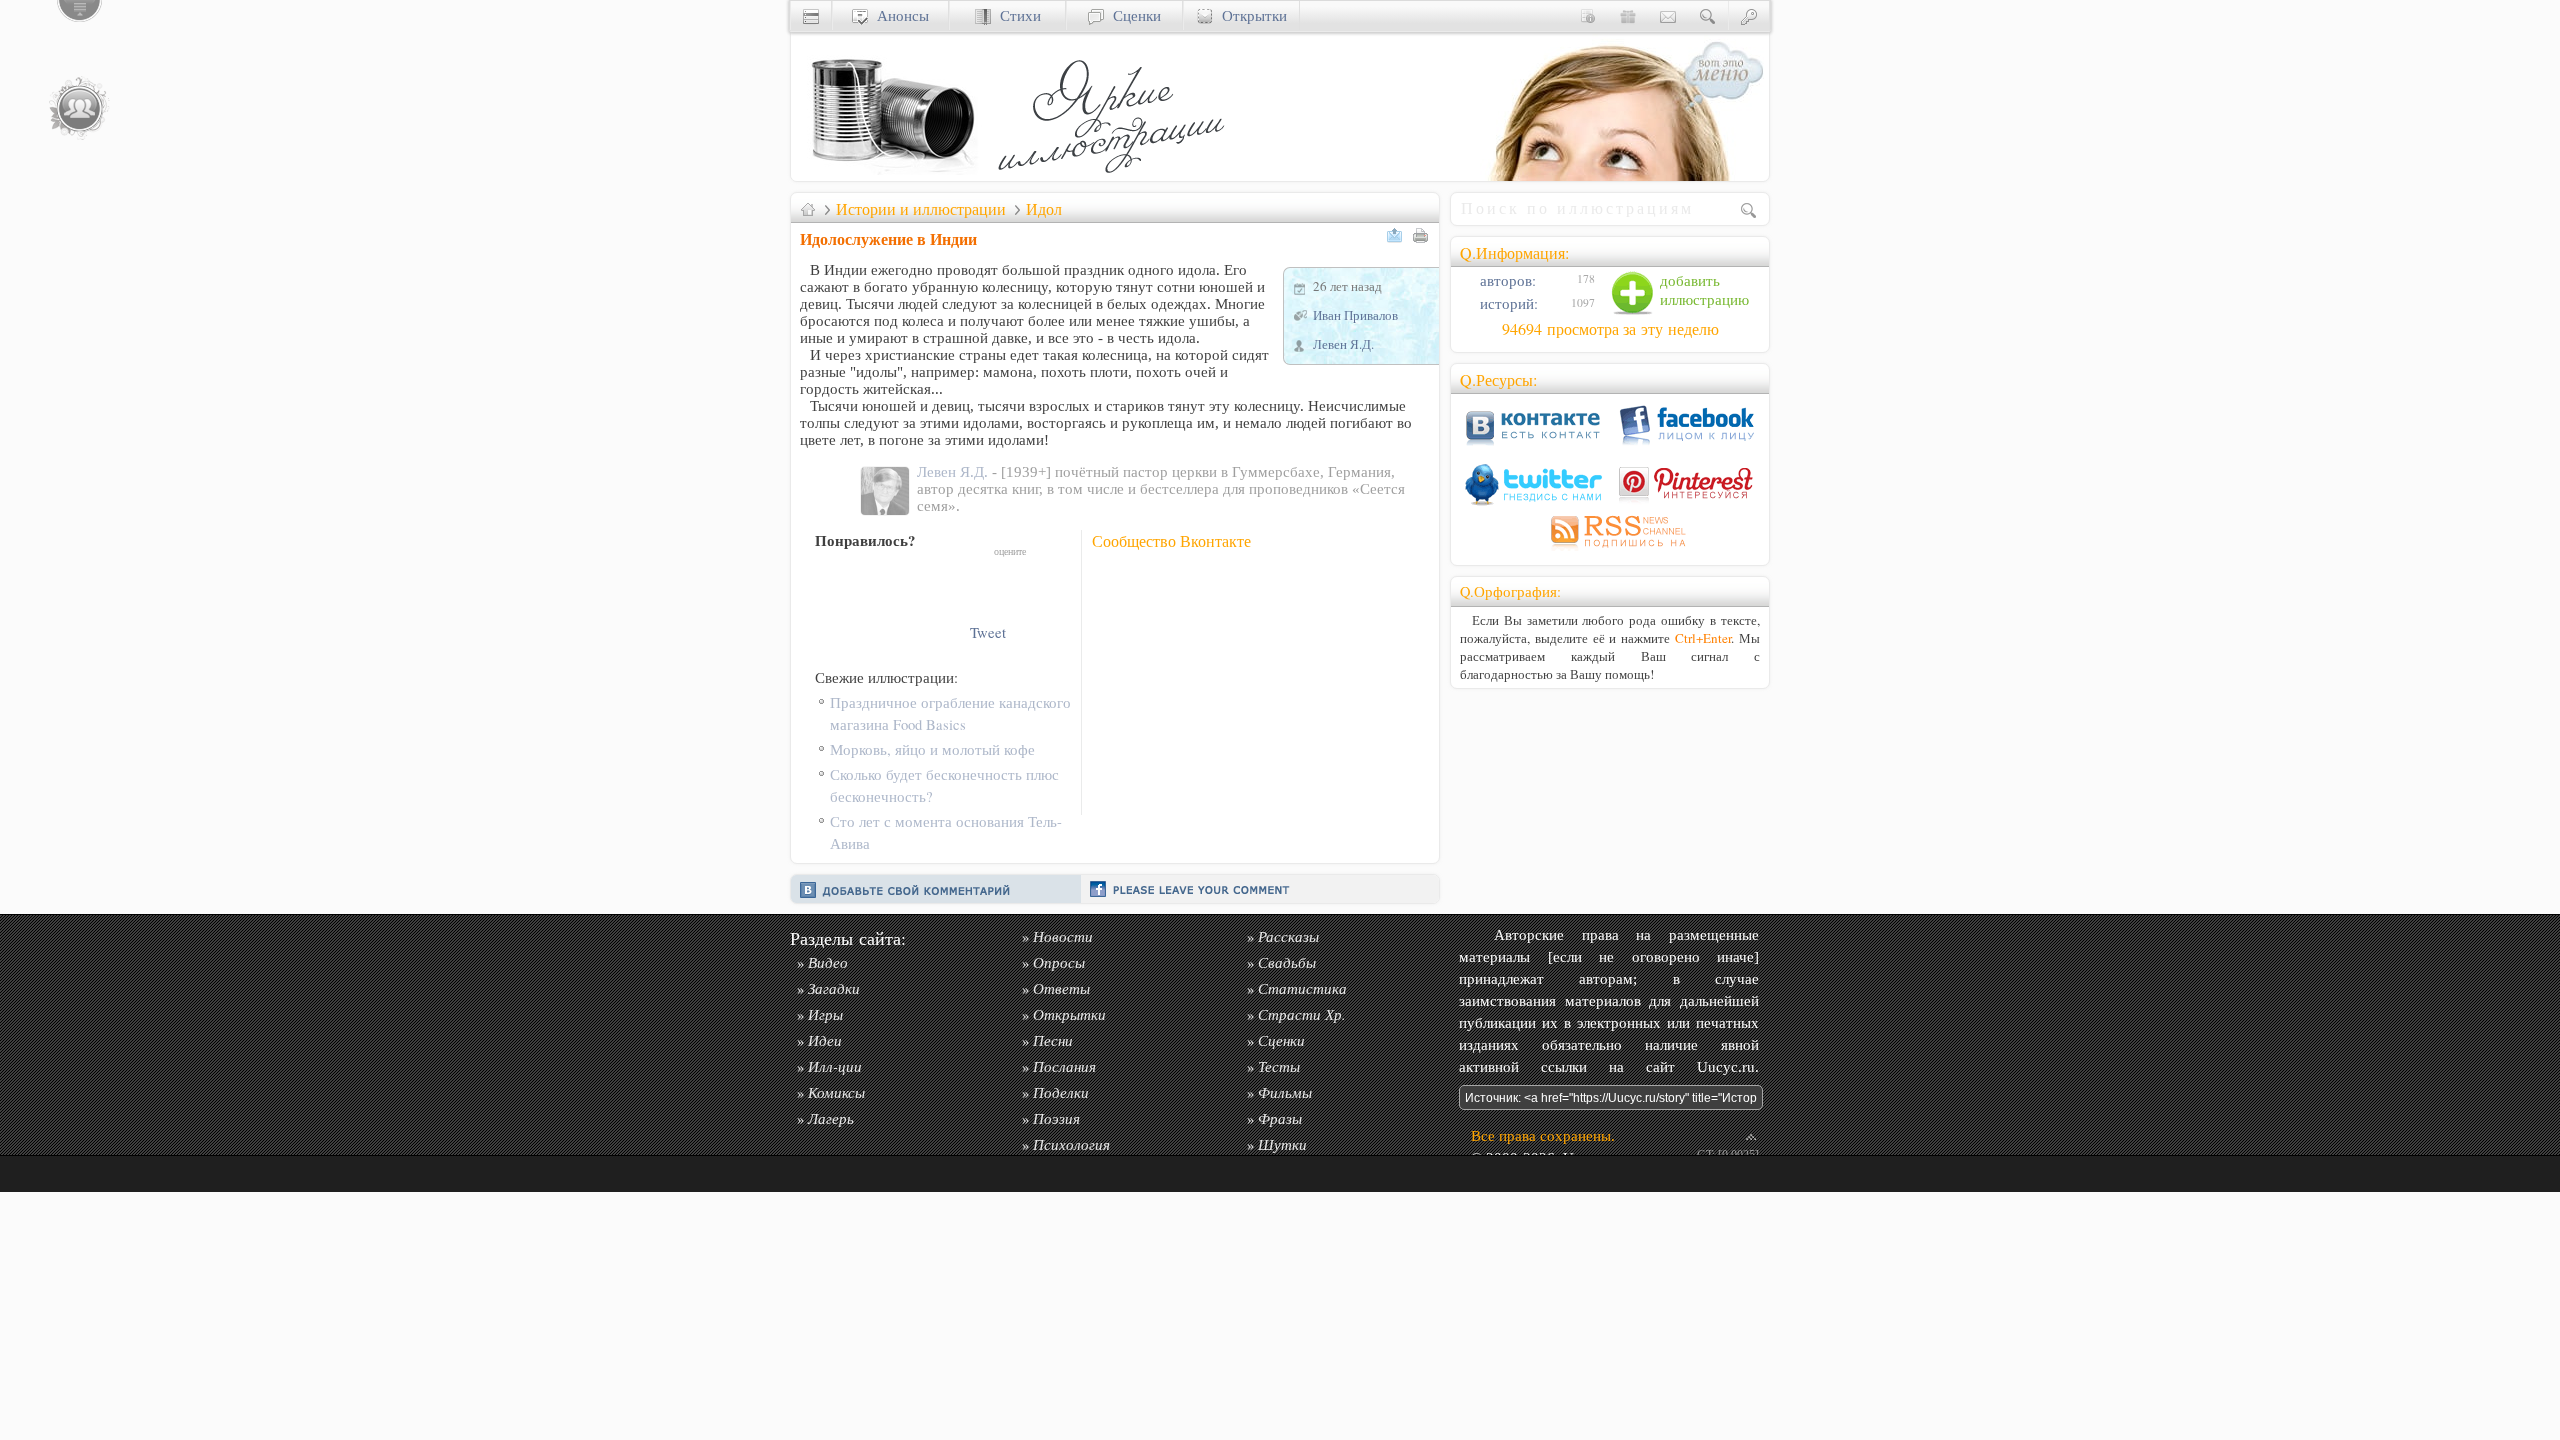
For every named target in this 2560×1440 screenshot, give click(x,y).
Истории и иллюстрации (921, 209)
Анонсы (898, 15)
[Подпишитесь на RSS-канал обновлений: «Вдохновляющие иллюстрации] (1610, 550)
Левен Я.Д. (1343, 344)
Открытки (1250, 15)
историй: (1507, 303)
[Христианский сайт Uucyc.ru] (891, 175)
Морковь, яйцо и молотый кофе (932, 749)
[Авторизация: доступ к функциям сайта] (1749, 15)
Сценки (1132, 15)
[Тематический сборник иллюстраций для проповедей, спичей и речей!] (1116, 175)
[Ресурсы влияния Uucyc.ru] (808, 209)
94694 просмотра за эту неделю (1610, 329)
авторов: (1506, 280)
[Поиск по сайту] (1708, 15)
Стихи (1016, 15)
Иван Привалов (1355, 315)
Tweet (988, 632)
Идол (1044, 209)
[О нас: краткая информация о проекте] (1588, 15)
